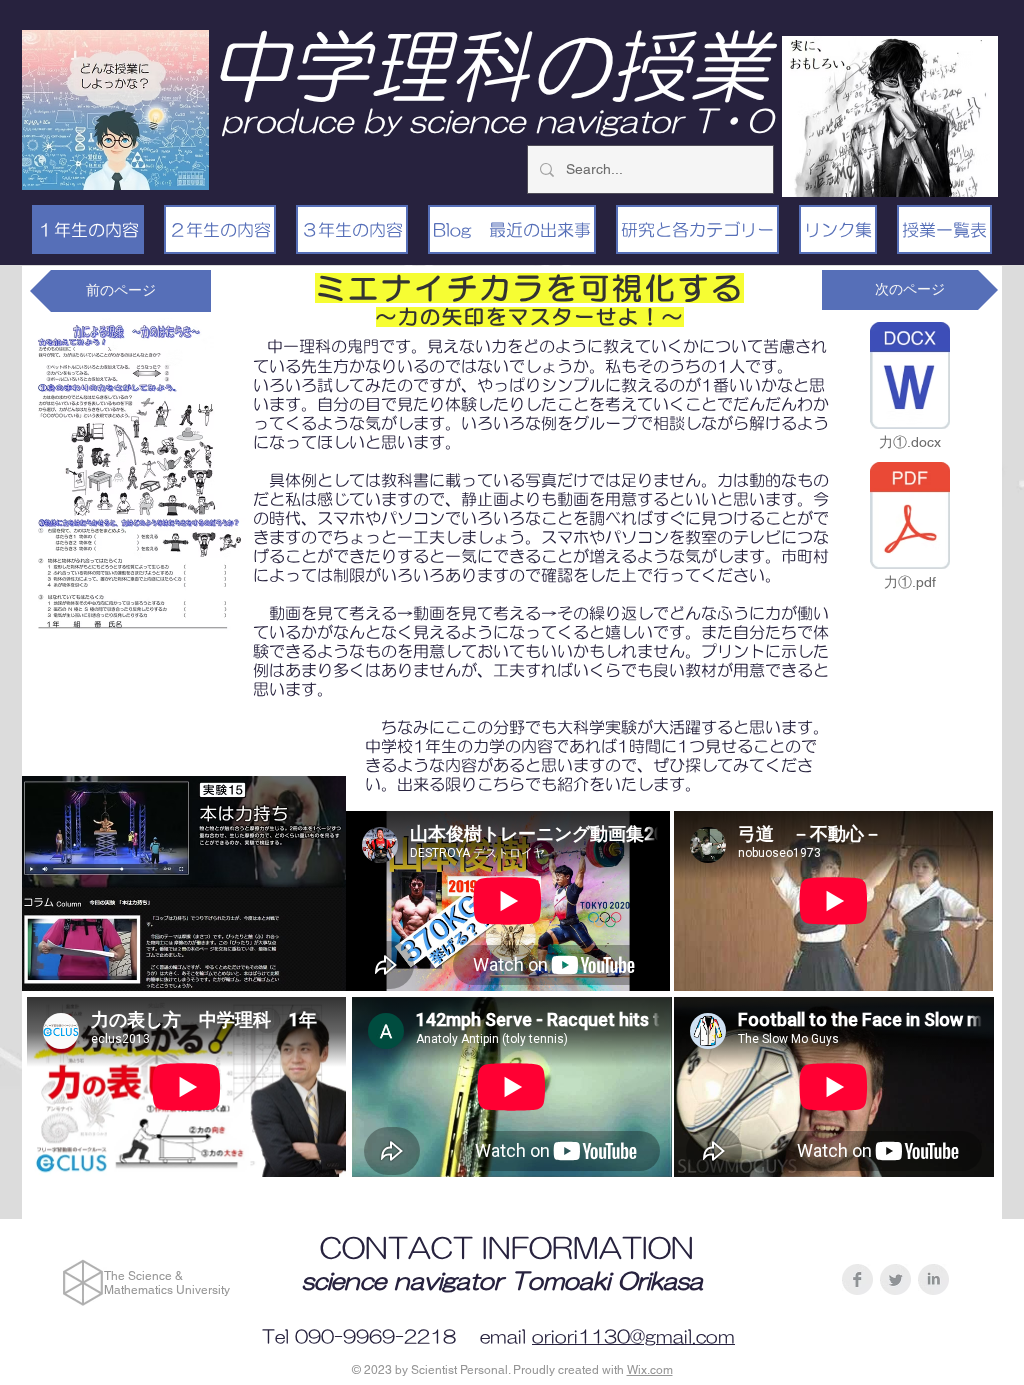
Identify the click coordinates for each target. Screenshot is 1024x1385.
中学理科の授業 (489, 66)
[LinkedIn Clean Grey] (933, 1279)
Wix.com (650, 1370)
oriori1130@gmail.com (633, 1337)
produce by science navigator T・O (497, 120)
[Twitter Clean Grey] (895, 1279)
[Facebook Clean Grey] (857, 1279)
